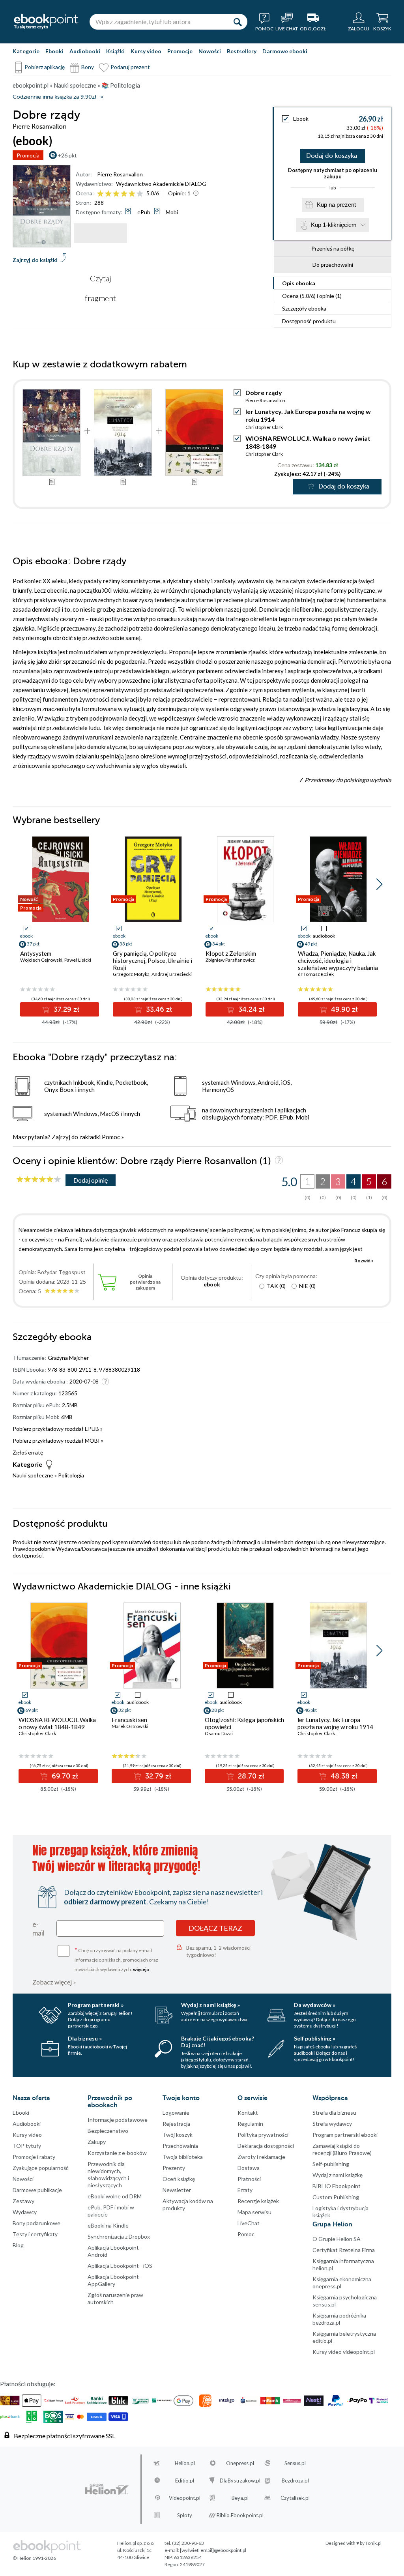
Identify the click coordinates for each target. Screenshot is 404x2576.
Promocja (28, 155)
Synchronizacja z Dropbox (119, 2236)
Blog (18, 2245)
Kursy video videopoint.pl (344, 2352)
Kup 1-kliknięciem (334, 225)
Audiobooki (85, 51)
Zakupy (97, 2142)
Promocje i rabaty (34, 2157)
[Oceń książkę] (121, 193)
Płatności (249, 2179)
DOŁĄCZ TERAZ (215, 1928)
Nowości (210, 51)
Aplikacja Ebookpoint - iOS (120, 2266)
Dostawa (249, 2168)
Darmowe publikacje (37, 2190)
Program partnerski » (96, 2005)
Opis (299, 283)
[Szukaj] (238, 22)
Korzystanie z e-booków (117, 2153)
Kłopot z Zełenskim (231, 953)
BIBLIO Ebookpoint (337, 2186)
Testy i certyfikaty (35, 2234)
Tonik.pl (373, 2543)
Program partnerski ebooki (345, 2135)
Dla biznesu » (85, 2038)
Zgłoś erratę (28, 1452)
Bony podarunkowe (36, 2223)
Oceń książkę (179, 2179)
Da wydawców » (315, 2005)
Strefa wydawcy (332, 2124)
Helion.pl (185, 2463)
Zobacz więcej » (54, 1982)
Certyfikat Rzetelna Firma (344, 2250)
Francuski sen (129, 1720)
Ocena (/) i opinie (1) (312, 296)
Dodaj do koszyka (332, 156)
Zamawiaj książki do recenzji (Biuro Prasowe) (342, 2149)
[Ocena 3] (116, 194)
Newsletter (177, 2190)
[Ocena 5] (132, 194)
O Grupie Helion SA (337, 2239)
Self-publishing (331, 2164)
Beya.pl (240, 2498)
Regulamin (250, 2124)
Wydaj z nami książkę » (210, 2005)
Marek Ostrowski (130, 1726)
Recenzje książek (258, 2201)
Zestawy (23, 2201)
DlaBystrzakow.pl (240, 2481)
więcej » (141, 1969)
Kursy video (146, 51)
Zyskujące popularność (41, 2168)
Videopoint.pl (185, 2498)
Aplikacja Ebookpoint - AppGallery (115, 2280)
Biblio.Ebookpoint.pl (240, 2515)
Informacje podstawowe (118, 2120)
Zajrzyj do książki (35, 260)
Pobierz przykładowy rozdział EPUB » (58, 1429)
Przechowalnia (180, 2146)
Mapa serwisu (254, 2212)
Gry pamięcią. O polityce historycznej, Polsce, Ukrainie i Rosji (152, 960)
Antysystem (36, 953)
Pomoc (111, 1137)
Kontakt (248, 2113)
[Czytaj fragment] (100, 233)
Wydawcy (25, 2212)
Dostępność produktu (309, 321)
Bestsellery (242, 51)
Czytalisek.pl (295, 2498)
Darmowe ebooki (285, 51)
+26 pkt (67, 155)
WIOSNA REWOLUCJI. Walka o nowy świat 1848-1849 (57, 1723)
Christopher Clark (264, 427)
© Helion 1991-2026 (34, 2558)
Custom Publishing (336, 2197)
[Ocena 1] (100, 194)
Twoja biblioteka (183, 2157)
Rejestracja (176, 2124)
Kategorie (26, 51)
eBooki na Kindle (108, 2225)
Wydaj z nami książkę (338, 2175)
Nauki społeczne (33, 1475)
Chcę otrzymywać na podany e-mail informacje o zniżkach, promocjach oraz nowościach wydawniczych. (116, 1959)
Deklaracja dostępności (266, 2146)
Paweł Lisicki (78, 960)
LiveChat (249, 2223)
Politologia (71, 1475)
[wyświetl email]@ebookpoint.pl (213, 2550)
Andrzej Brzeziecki (172, 974)
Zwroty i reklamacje (261, 2157)
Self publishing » (315, 2038)
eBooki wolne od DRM (115, 2196)
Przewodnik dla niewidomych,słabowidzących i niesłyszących (108, 2174)
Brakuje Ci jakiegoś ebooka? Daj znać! (218, 2042)
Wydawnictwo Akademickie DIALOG (161, 184)
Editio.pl (185, 2481)
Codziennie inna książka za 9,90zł (54, 97)
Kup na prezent (336, 205)
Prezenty (174, 2168)
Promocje (180, 51)
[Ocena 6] (140, 194)
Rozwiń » (364, 1261)
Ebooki (54, 51)
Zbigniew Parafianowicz (230, 960)
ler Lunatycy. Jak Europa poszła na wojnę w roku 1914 (335, 1723)
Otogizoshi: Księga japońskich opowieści (244, 1723)
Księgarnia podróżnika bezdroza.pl (339, 2319)
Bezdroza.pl (295, 2481)
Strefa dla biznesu (334, 2113)
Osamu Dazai (219, 1733)
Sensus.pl (295, 2463)
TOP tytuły (27, 2146)
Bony (88, 67)
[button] (379, 884)
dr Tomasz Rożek (316, 974)
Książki (115, 51)
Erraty (245, 2190)
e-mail (38, 1928)
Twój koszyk (178, 2135)
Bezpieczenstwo (108, 2131)
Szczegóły (304, 308)
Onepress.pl (240, 2463)
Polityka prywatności (263, 2135)
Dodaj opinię (91, 1180)
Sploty (185, 2515)
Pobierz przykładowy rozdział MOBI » (58, 1441)
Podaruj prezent (130, 67)
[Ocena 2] (108, 194)
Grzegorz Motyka (131, 974)
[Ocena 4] (124, 194)
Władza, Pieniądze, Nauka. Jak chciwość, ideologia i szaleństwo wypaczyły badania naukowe (338, 964)
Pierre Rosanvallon (120, 174)
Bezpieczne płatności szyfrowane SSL (65, 2436)
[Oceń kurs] (39, 1180)
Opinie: (179, 193)
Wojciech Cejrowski (41, 960)
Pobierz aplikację (45, 67)
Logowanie (176, 2113)
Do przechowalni (333, 265)
